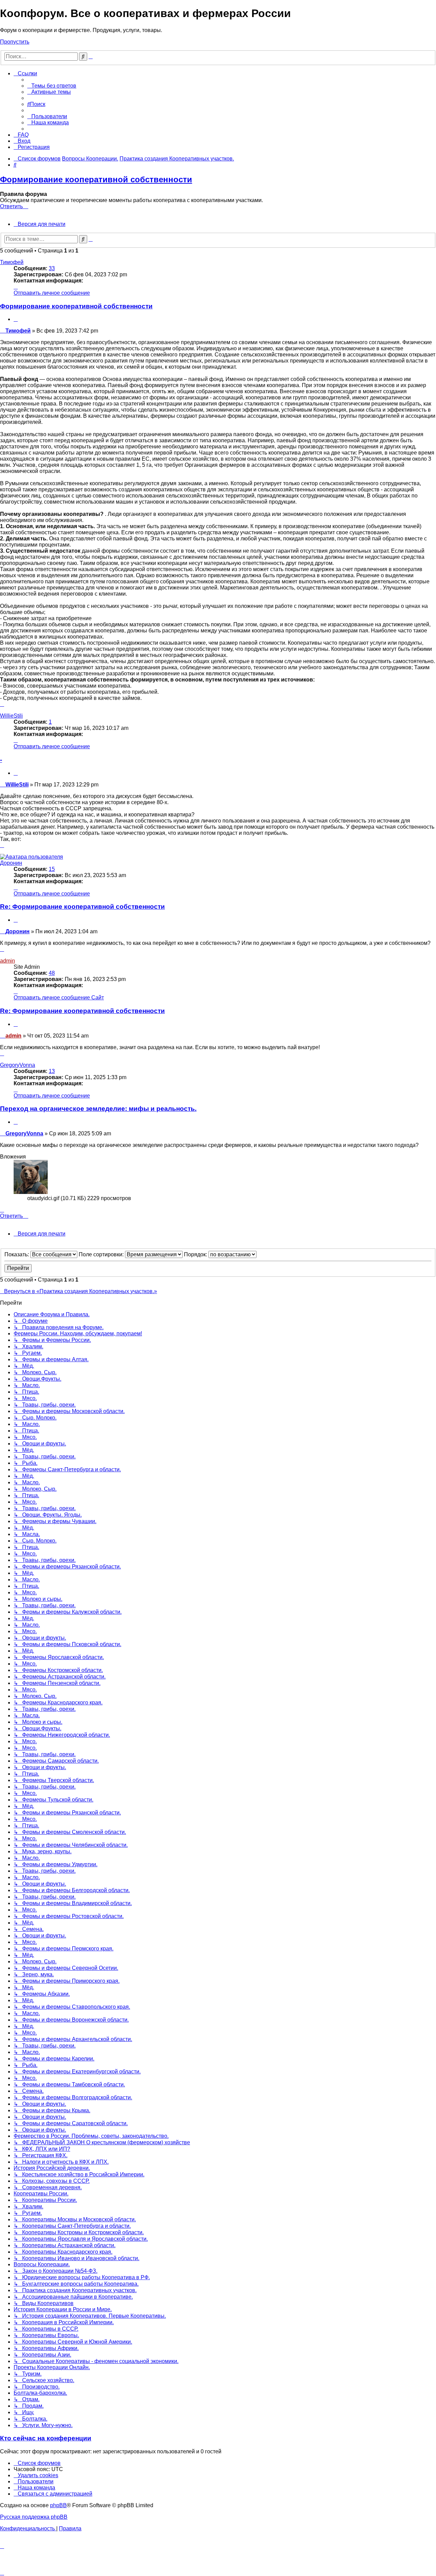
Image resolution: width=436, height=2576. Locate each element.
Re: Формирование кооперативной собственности (82, 907)
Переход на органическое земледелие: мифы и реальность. (98, 1109)
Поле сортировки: (102, 1254)
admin (7, 961)
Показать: (17, 1254)
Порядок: (196, 1254)
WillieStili (11, 716)
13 (52, 1071)
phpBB (58, 2505)
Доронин (11, 863)
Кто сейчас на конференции (46, 2438)
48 (52, 973)
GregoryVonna (18, 1065)
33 (52, 268)
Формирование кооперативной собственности (96, 179)
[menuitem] (52, 86)
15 (52, 869)
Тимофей (12, 262)
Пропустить (15, 42)
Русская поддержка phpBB (34, 2517)
